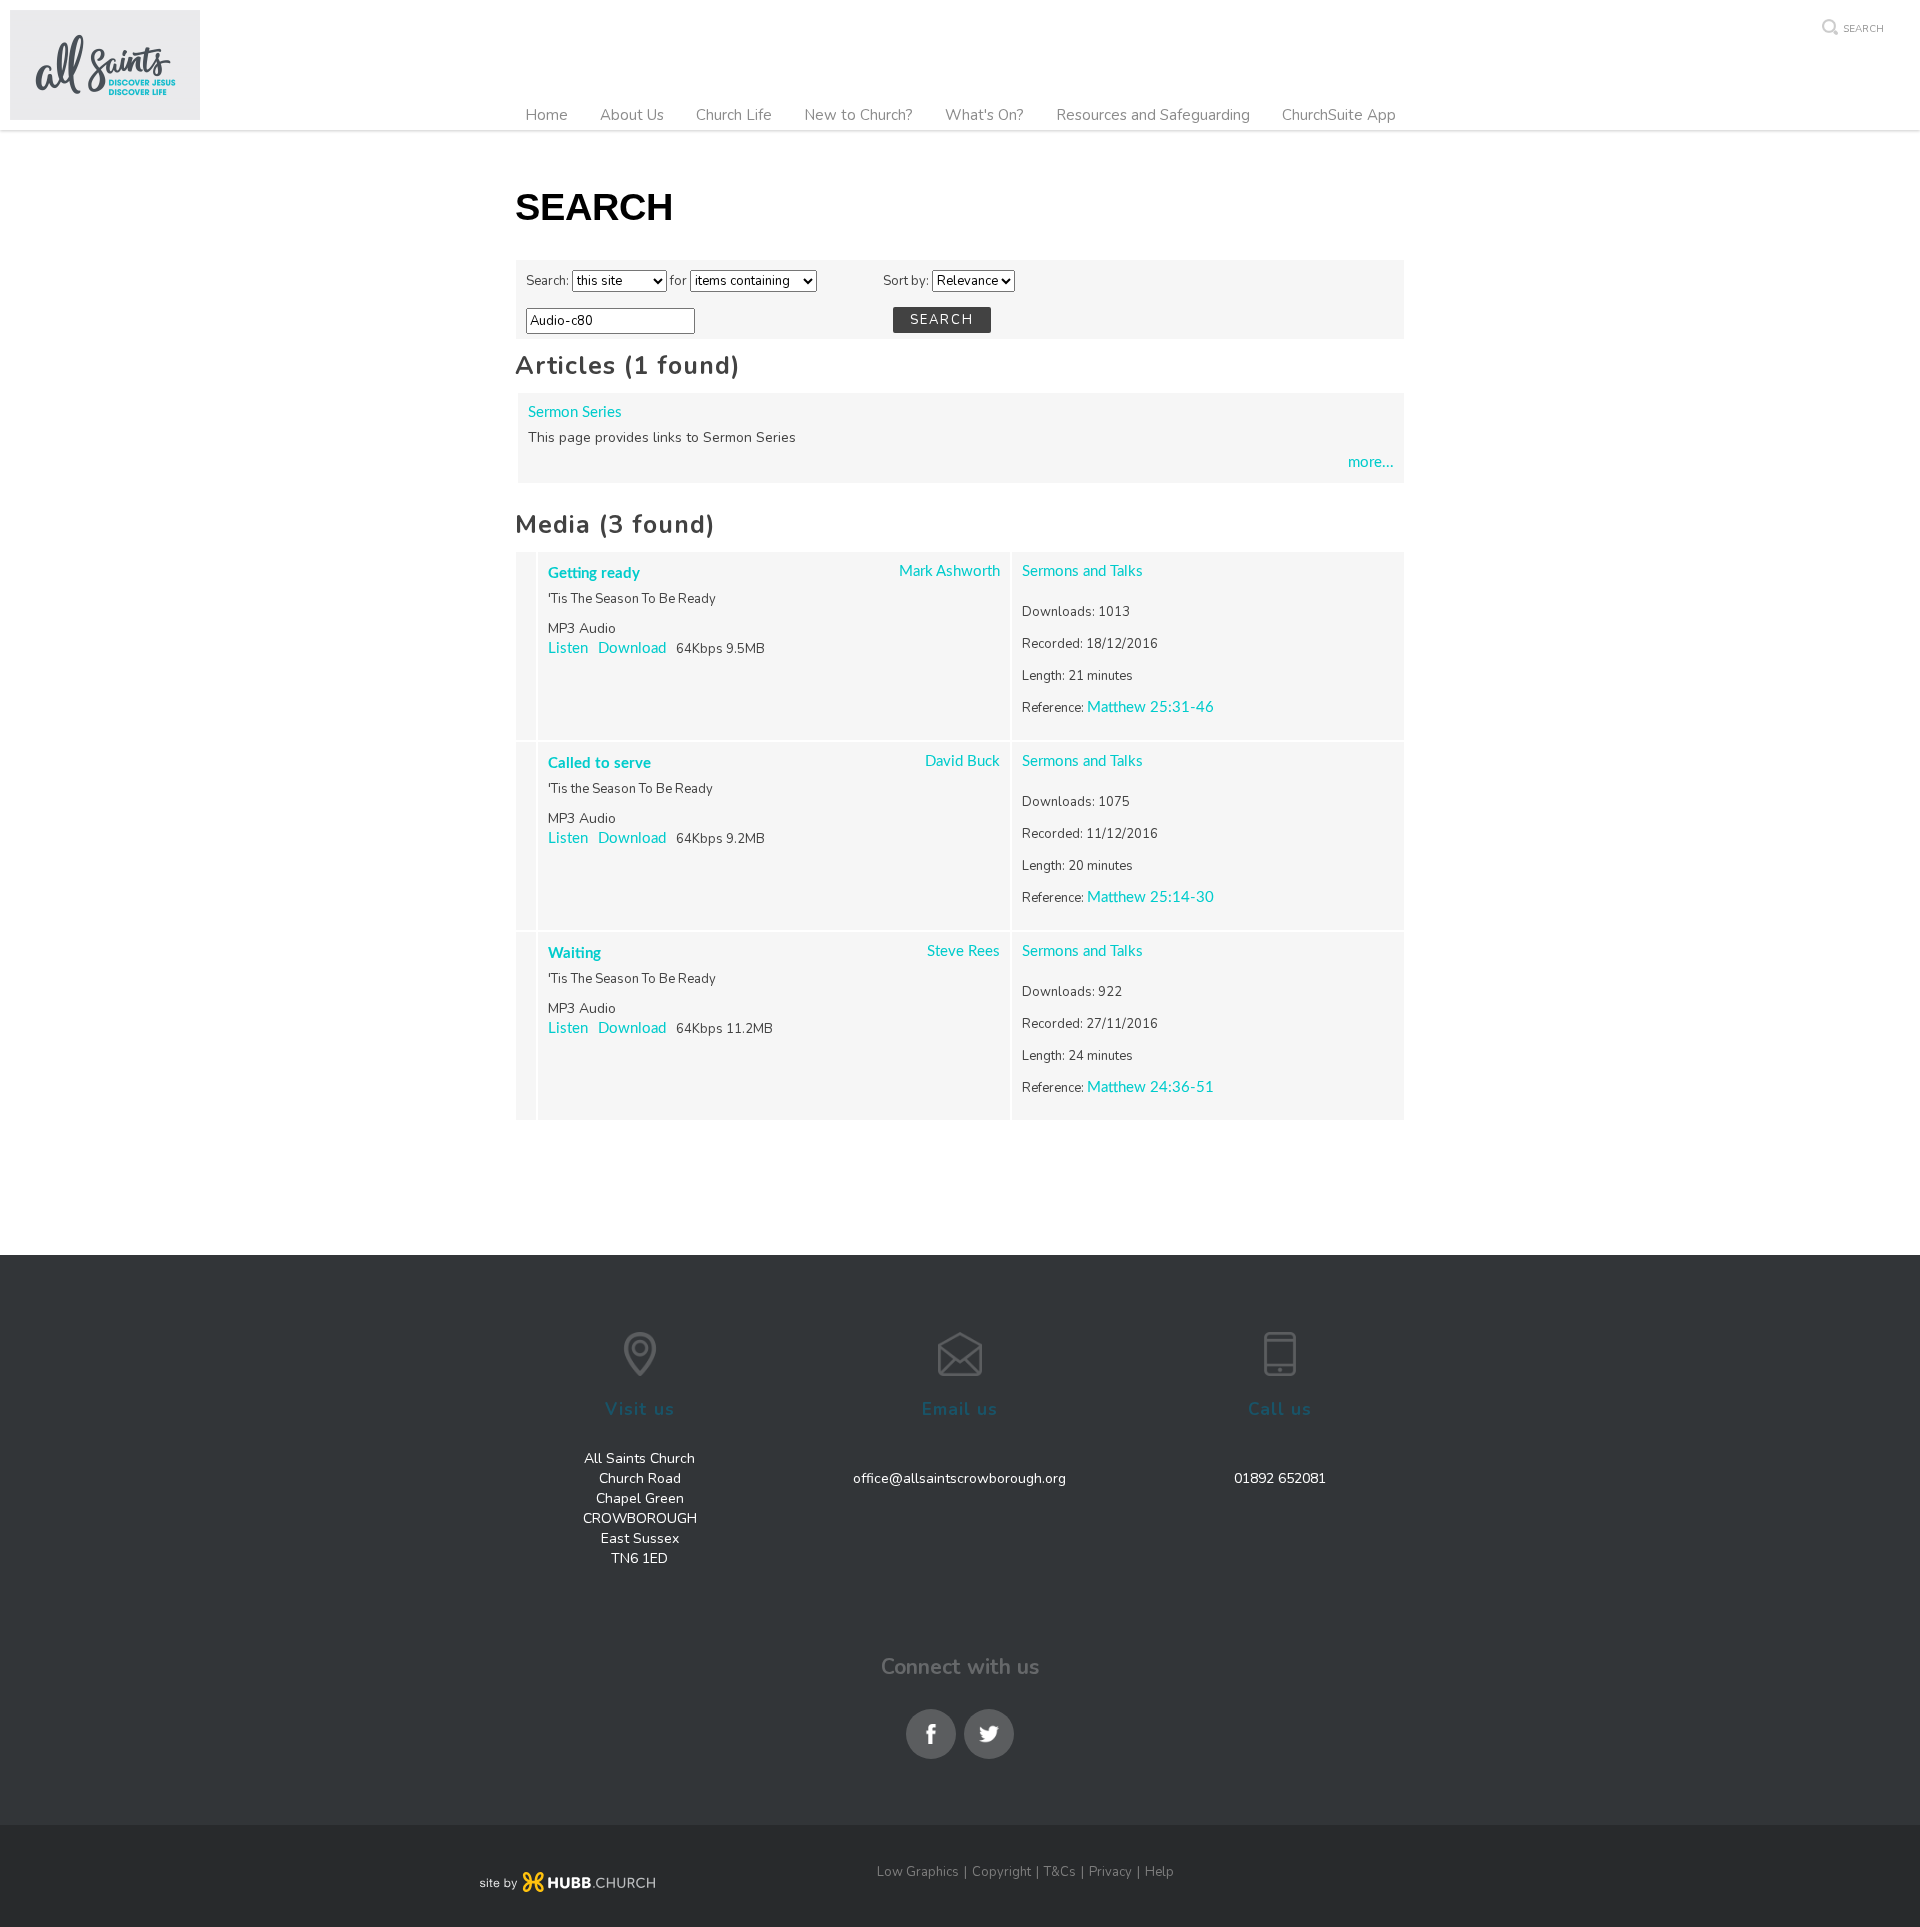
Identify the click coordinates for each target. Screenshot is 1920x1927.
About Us (632, 115)
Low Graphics (918, 1872)
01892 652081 (1280, 1478)
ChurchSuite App (1339, 115)
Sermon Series (575, 412)
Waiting (574, 953)
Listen (568, 648)
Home (546, 115)
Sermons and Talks (1082, 571)
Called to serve (599, 763)
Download (632, 648)
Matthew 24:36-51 (1150, 1087)
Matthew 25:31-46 (1150, 707)
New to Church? (858, 115)
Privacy (1110, 1872)
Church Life (734, 115)
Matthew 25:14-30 (1150, 897)
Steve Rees (963, 951)
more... (1371, 462)
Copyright (1001, 1872)
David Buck (962, 761)
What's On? (984, 115)
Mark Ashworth (949, 571)
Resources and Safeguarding (1153, 115)
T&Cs (1060, 1872)
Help (1159, 1872)
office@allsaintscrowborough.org (959, 1478)
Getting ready (594, 573)
